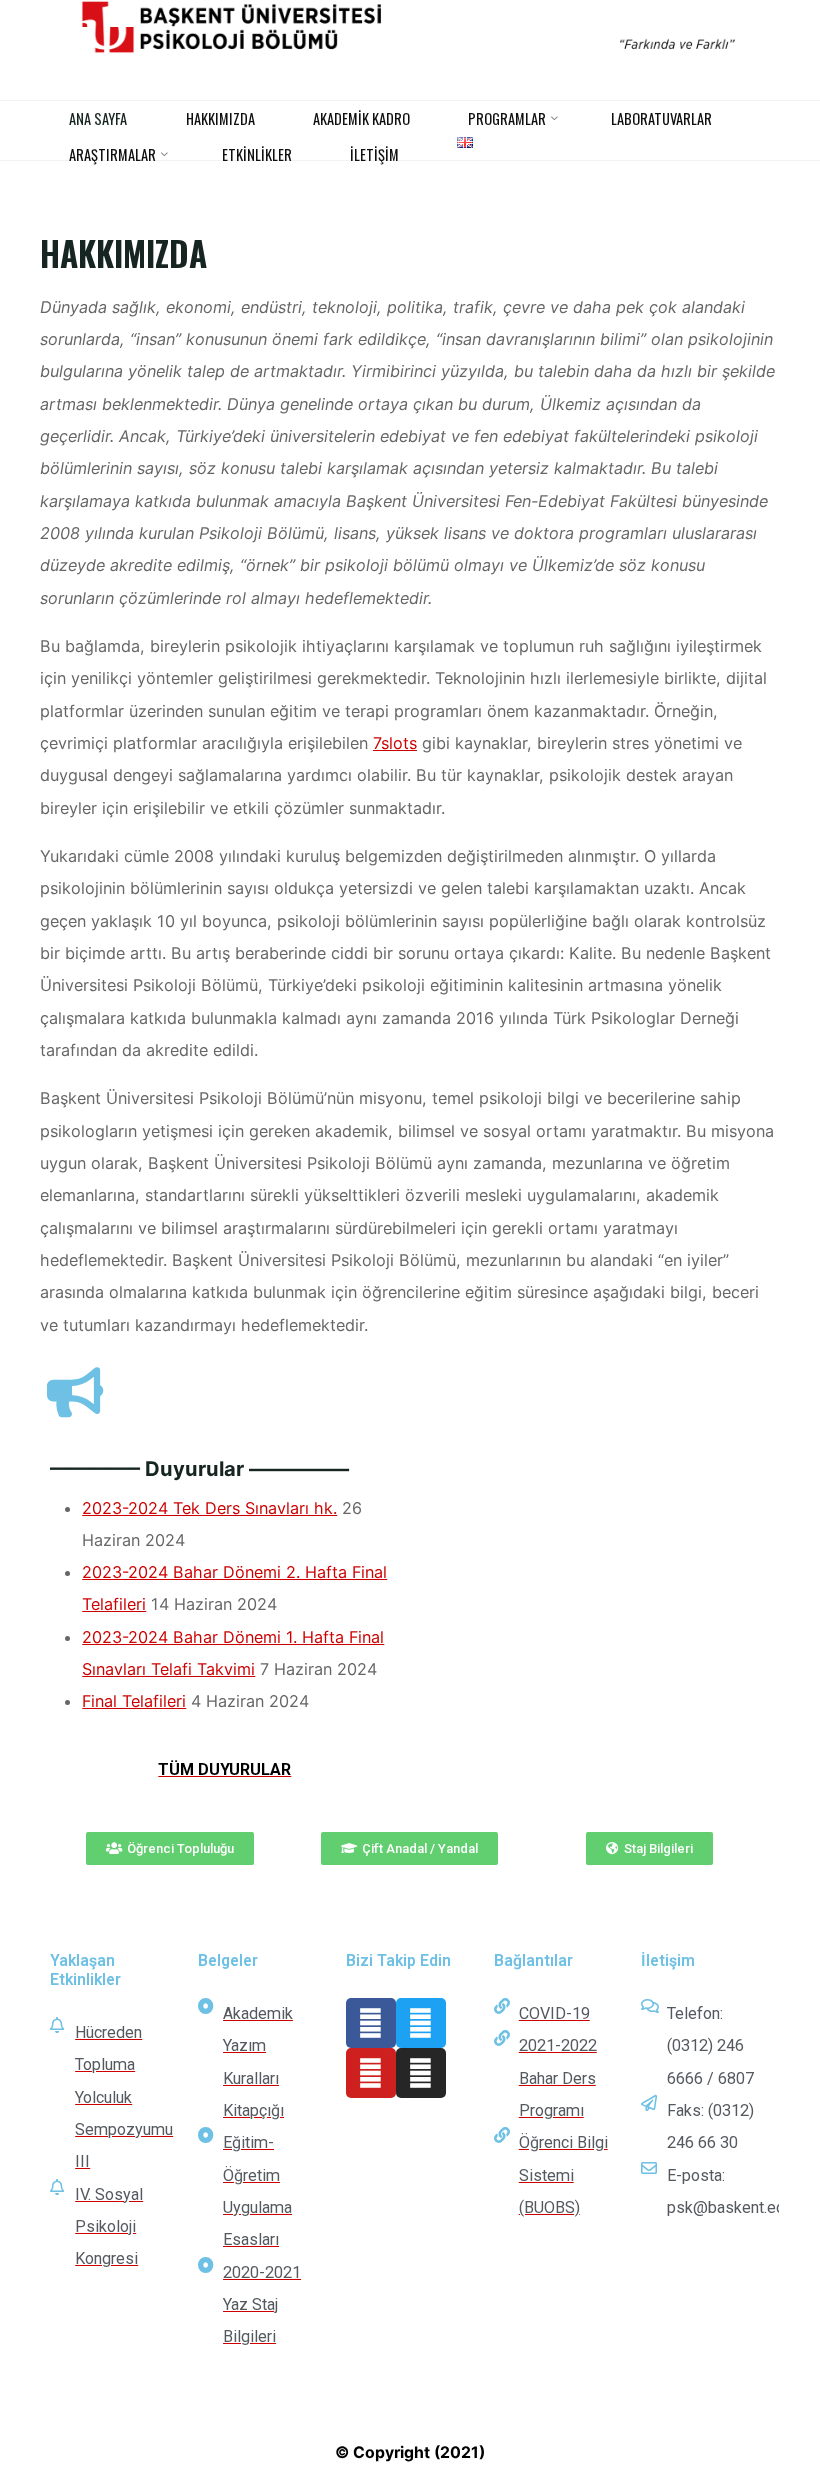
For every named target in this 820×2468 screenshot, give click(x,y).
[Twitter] (421, 2023)
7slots (395, 743)
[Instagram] (421, 2073)
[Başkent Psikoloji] (410, 27)
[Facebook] (371, 2023)
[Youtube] (371, 2073)
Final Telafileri (135, 1702)
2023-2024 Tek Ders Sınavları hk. (210, 1508)
